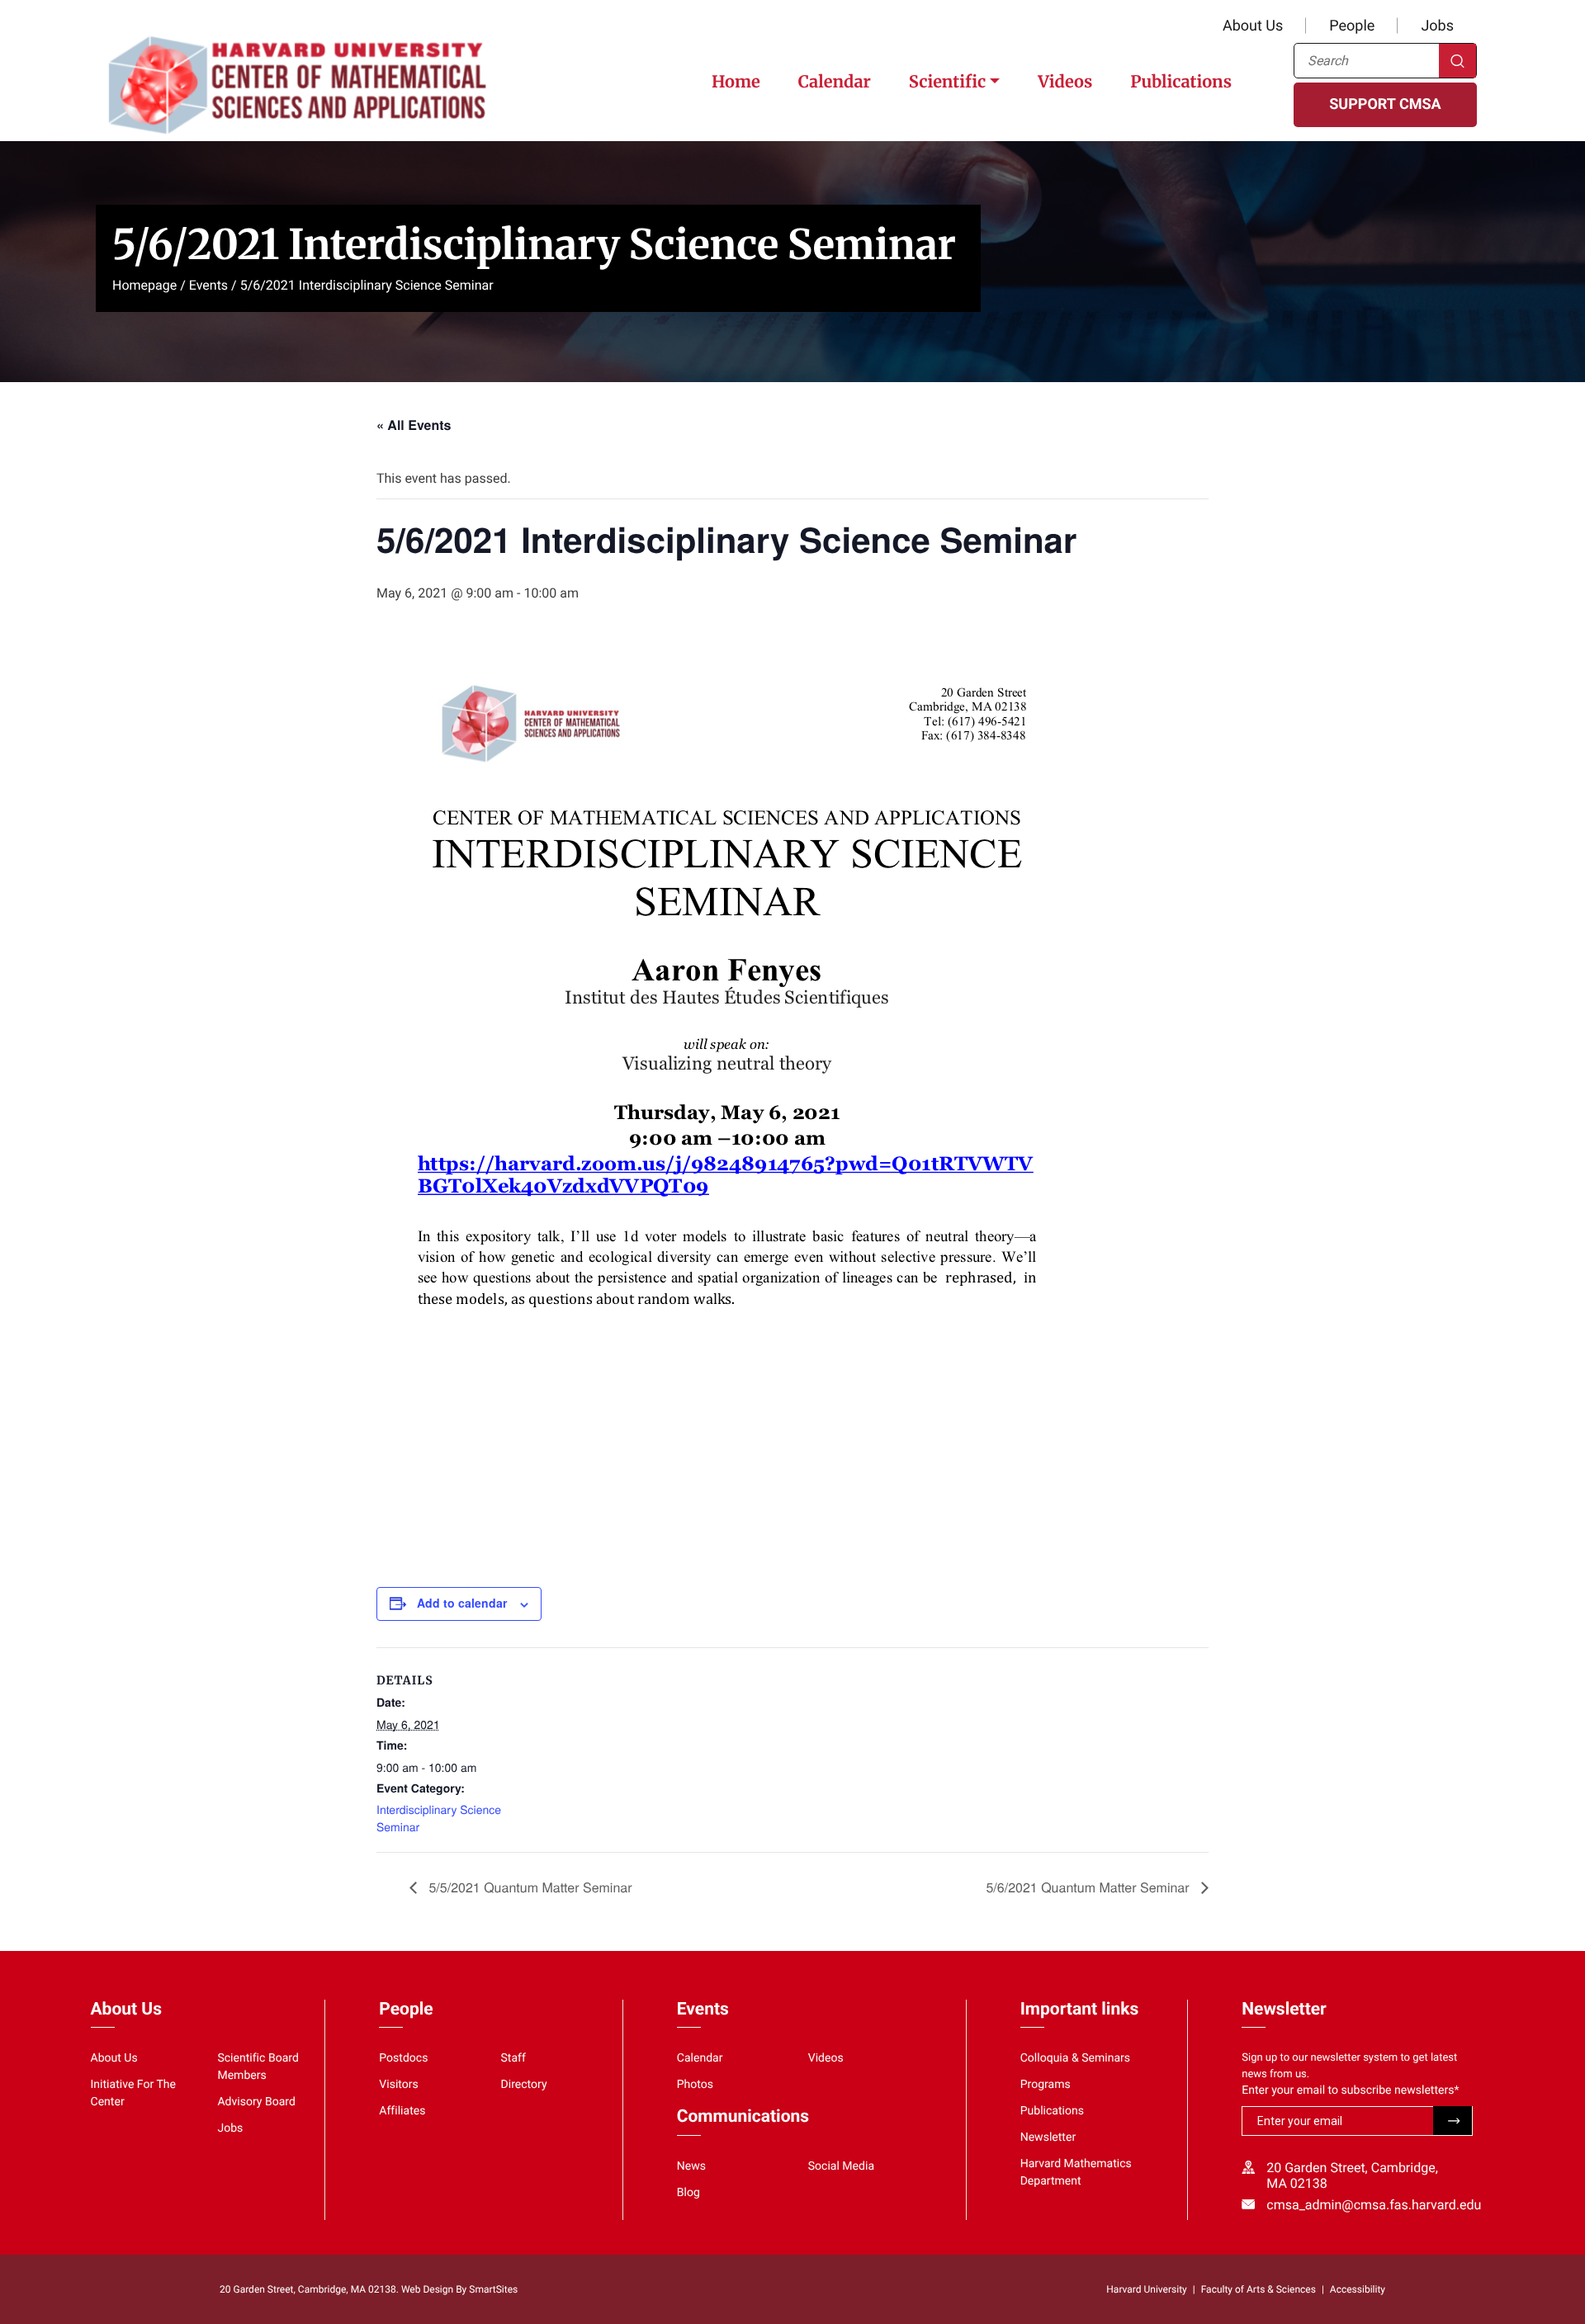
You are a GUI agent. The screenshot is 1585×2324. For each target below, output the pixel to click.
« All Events (414, 425)
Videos (1065, 82)
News (691, 2166)
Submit (1453, 2121)
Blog (688, 2193)
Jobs (1437, 26)
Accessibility (1358, 2289)
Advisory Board (256, 2102)
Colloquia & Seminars (1075, 2058)
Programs (1046, 2085)
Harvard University (1146, 2289)
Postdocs (403, 2058)
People (1352, 26)
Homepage (144, 285)
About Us (1253, 26)
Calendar (835, 82)
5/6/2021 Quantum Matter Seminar (1089, 1887)
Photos (695, 2085)
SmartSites (493, 2289)
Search (1457, 61)
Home (736, 82)
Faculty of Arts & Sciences (1259, 2289)
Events (208, 285)
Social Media (841, 2166)
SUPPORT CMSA (1385, 104)
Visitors (399, 2085)
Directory (524, 2085)
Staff (513, 2058)
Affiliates (402, 2111)
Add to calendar (462, 1603)
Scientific (947, 82)
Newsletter (1048, 2137)
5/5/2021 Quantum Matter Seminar (529, 1887)
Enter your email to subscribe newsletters (1350, 2090)
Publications (1181, 82)
